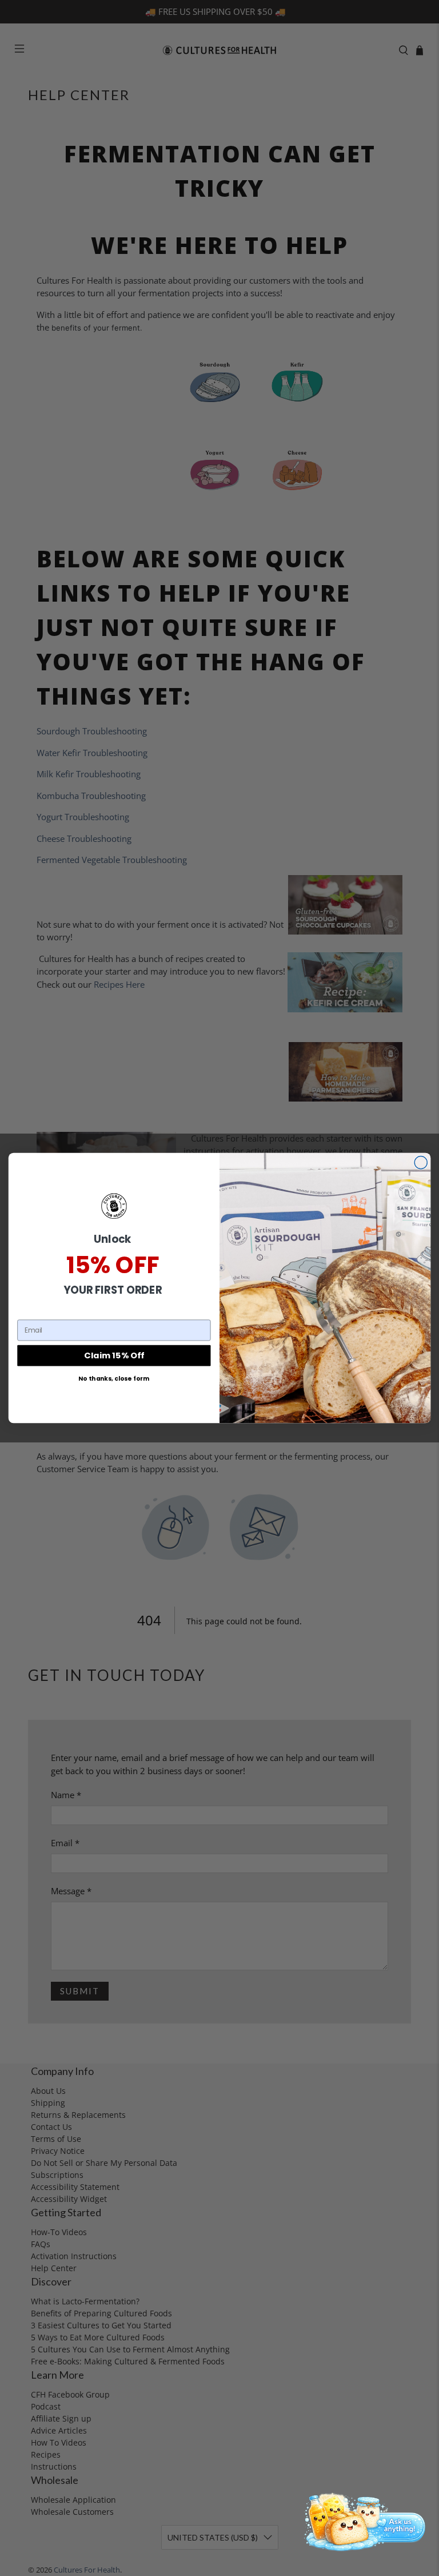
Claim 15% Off (114, 1355)
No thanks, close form (114, 1379)
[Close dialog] (421, 1163)
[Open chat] (362, 2521)
